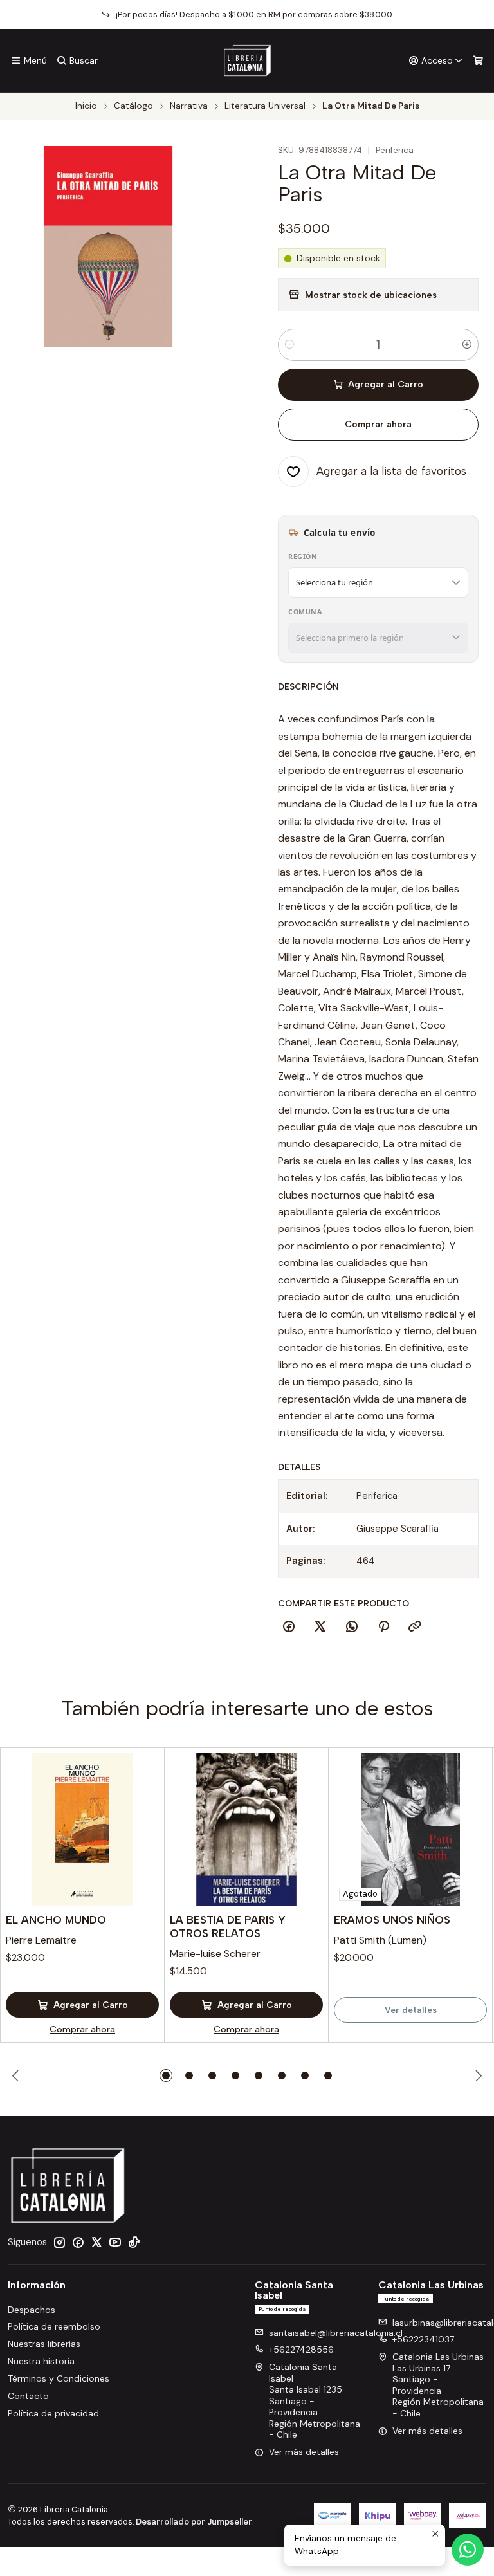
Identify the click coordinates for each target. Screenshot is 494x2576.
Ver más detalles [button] (304, 2452)
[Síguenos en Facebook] (78, 2242)
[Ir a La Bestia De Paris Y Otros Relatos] (246, 1830)
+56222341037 (423, 2339)
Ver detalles (411, 2010)
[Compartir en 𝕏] (320, 1627)
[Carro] (478, 61)
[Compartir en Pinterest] (383, 1627)
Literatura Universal (265, 106)
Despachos (32, 2310)
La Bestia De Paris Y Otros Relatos (228, 1927)
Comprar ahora (378, 424)
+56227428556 (301, 2350)
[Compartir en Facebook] (289, 1627)
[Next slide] (477, 2075)
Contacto (28, 2396)
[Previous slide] (17, 2075)
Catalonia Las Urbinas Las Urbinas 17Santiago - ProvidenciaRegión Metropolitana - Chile (438, 2385)
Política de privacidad (53, 2413)
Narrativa (189, 106)
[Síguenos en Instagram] (59, 2242)
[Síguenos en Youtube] (115, 2242)
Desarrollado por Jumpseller (194, 2522)
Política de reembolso (54, 2326)
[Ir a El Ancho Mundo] (82, 1830)
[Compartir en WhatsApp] (352, 1627)
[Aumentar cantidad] (467, 345)
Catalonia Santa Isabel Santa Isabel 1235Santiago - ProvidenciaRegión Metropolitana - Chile (315, 2401)
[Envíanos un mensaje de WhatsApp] (468, 2550)
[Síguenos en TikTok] (134, 2242)
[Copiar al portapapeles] (415, 1627)
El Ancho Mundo (56, 1920)
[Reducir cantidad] (289, 345)
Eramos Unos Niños (392, 1920)
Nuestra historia (41, 2361)
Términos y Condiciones (59, 2378)
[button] (166, 2075)
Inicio (86, 106)
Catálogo (133, 106)
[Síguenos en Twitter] (96, 2242)
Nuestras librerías (44, 2344)
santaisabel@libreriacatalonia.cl (336, 2333)
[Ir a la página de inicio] (247, 60)
